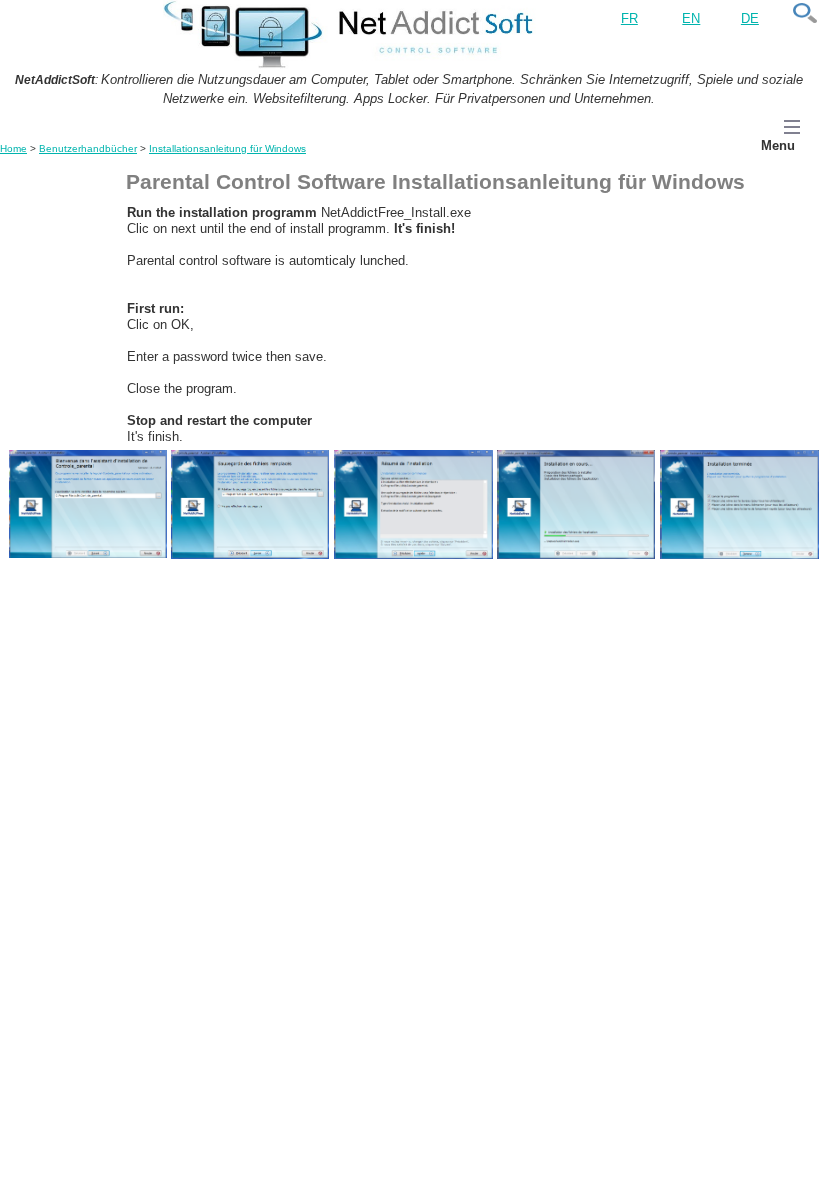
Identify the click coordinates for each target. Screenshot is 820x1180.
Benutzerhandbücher (88, 148)
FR (629, 18)
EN (691, 18)
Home (13, 148)
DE (750, 18)
